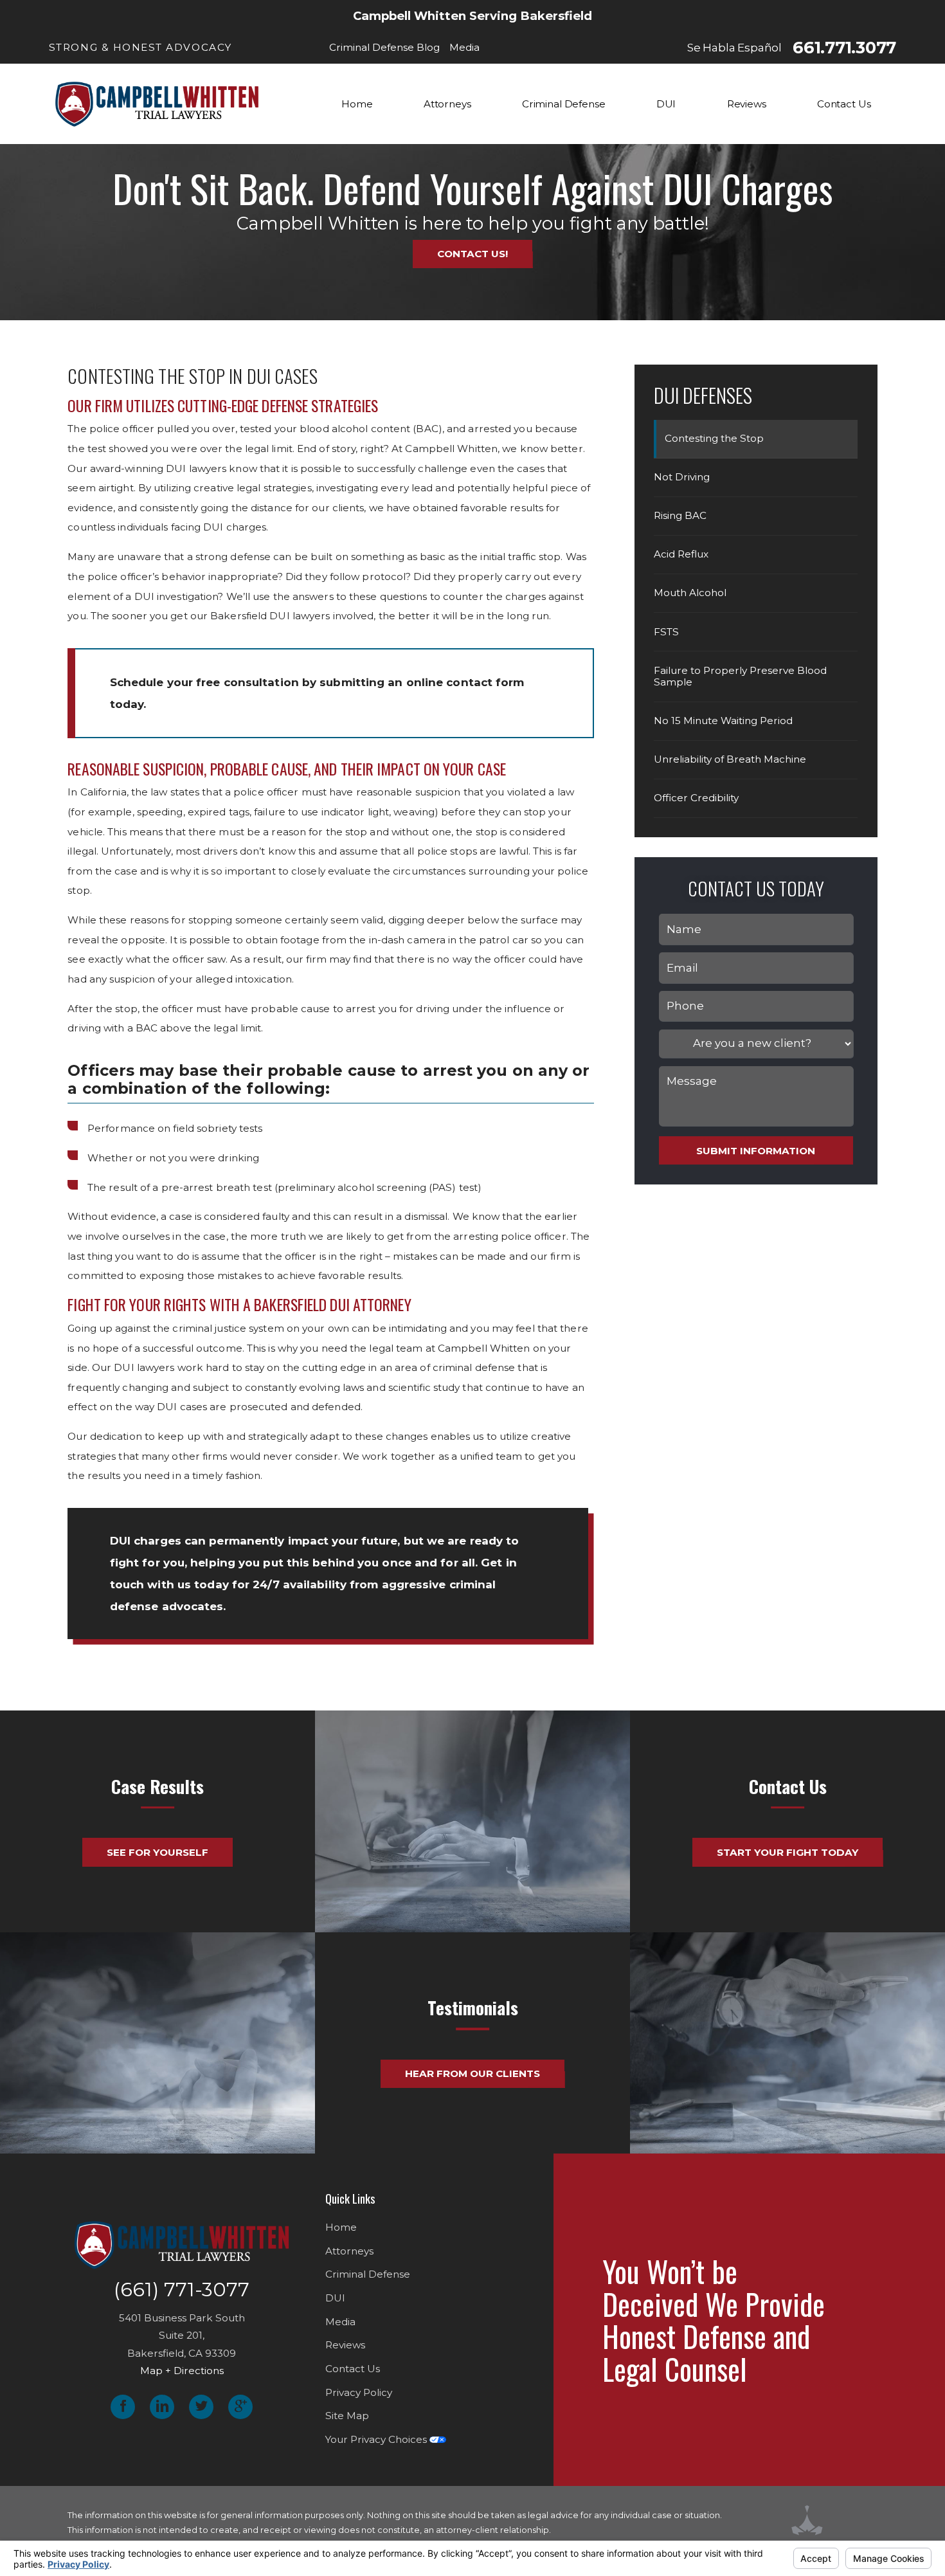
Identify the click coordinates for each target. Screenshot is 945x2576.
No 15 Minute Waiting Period (723, 721)
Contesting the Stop (714, 438)
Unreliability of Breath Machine (730, 759)
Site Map (347, 2416)
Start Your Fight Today (788, 1852)
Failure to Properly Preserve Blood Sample (740, 676)
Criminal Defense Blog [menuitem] (384, 47)
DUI (335, 2298)
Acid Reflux (681, 554)
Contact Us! (473, 254)
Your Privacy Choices (377, 2439)
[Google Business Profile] (240, 2407)
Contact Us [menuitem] (844, 104)
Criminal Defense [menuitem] (564, 104)
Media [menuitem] (464, 47)
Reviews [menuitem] (747, 104)
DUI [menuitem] (666, 104)
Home (341, 2227)
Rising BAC (680, 515)
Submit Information (756, 1151)
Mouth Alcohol (690, 593)
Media (340, 2322)
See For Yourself (157, 1852)
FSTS (666, 632)
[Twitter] (201, 2407)
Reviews (345, 2345)
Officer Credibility (696, 798)
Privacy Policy (359, 2392)
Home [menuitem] (357, 104)
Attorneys (349, 2251)
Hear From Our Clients (473, 2073)
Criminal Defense (368, 2274)
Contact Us (353, 2369)
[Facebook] (123, 2407)
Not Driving (682, 477)
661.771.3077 (844, 48)
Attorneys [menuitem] (447, 104)
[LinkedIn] (162, 2407)
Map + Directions (182, 2371)
